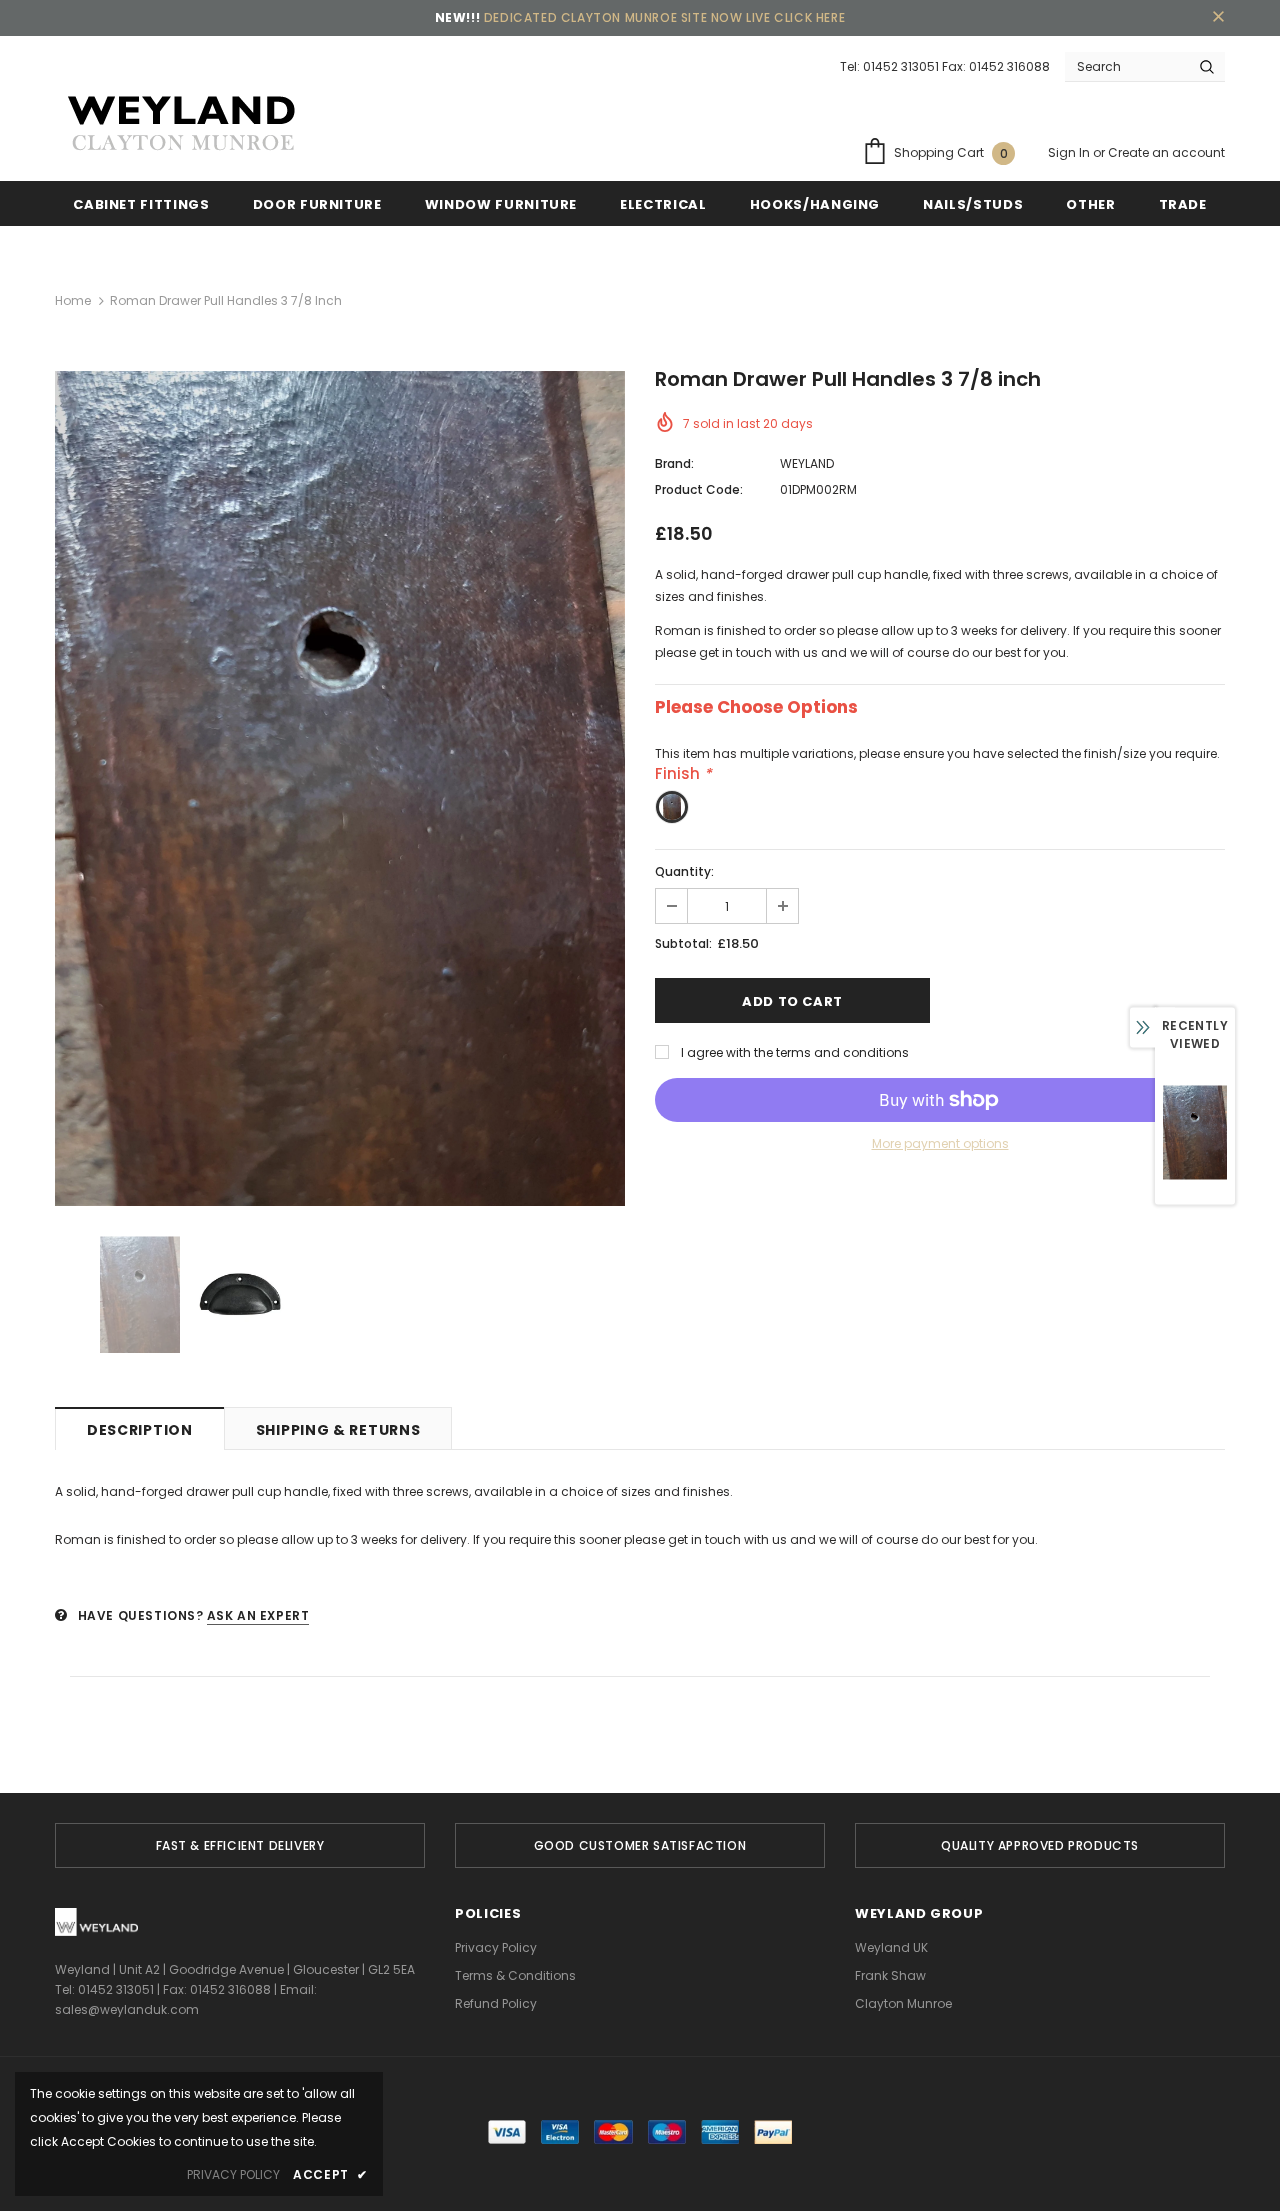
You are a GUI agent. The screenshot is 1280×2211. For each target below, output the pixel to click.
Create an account (1166, 152)
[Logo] (180, 124)
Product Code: (699, 489)
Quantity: (684, 871)
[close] (1218, 18)
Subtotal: (683, 943)
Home (73, 300)
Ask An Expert (258, 1615)
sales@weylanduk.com (127, 2009)
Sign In (1070, 152)
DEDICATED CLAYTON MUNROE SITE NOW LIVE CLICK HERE (664, 17)
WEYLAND (807, 463)
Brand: (674, 463)
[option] (340, 788)
